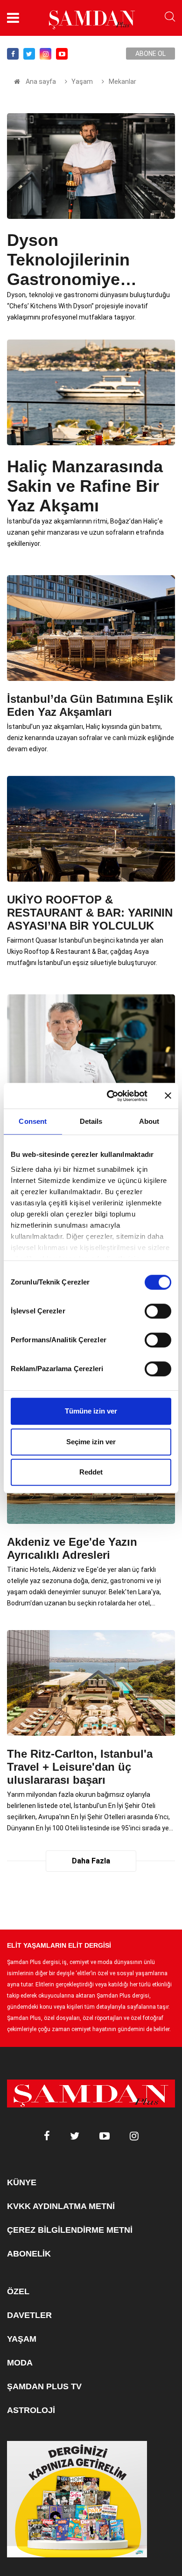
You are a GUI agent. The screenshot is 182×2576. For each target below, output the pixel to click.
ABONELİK (29, 2254)
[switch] (158, 1311)
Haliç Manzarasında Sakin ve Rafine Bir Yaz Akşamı (85, 486)
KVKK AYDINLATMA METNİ (61, 2206)
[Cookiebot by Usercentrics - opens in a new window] (110, 1096)
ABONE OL (150, 54)
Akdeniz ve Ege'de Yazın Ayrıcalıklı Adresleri (72, 1548)
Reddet (91, 1472)
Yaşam (82, 82)
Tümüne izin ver (91, 1411)
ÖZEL (18, 2291)
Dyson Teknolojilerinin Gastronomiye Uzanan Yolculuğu (79, 260)
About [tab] (149, 1121)
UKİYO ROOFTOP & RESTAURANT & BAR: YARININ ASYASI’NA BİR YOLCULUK (90, 913)
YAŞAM (22, 2339)
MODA (20, 2363)
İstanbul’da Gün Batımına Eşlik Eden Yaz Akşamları (90, 705)
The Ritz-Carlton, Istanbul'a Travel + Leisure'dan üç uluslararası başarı (80, 1767)
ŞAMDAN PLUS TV (44, 2386)
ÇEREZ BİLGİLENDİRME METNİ (70, 2230)
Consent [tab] (33, 1121)
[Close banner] (168, 1096)
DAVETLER (29, 2315)
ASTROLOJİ (31, 2410)
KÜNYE (22, 2182)
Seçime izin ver (91, 1442)
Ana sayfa (41, 82)
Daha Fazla (91, 1861)
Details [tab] (91, 1121)
